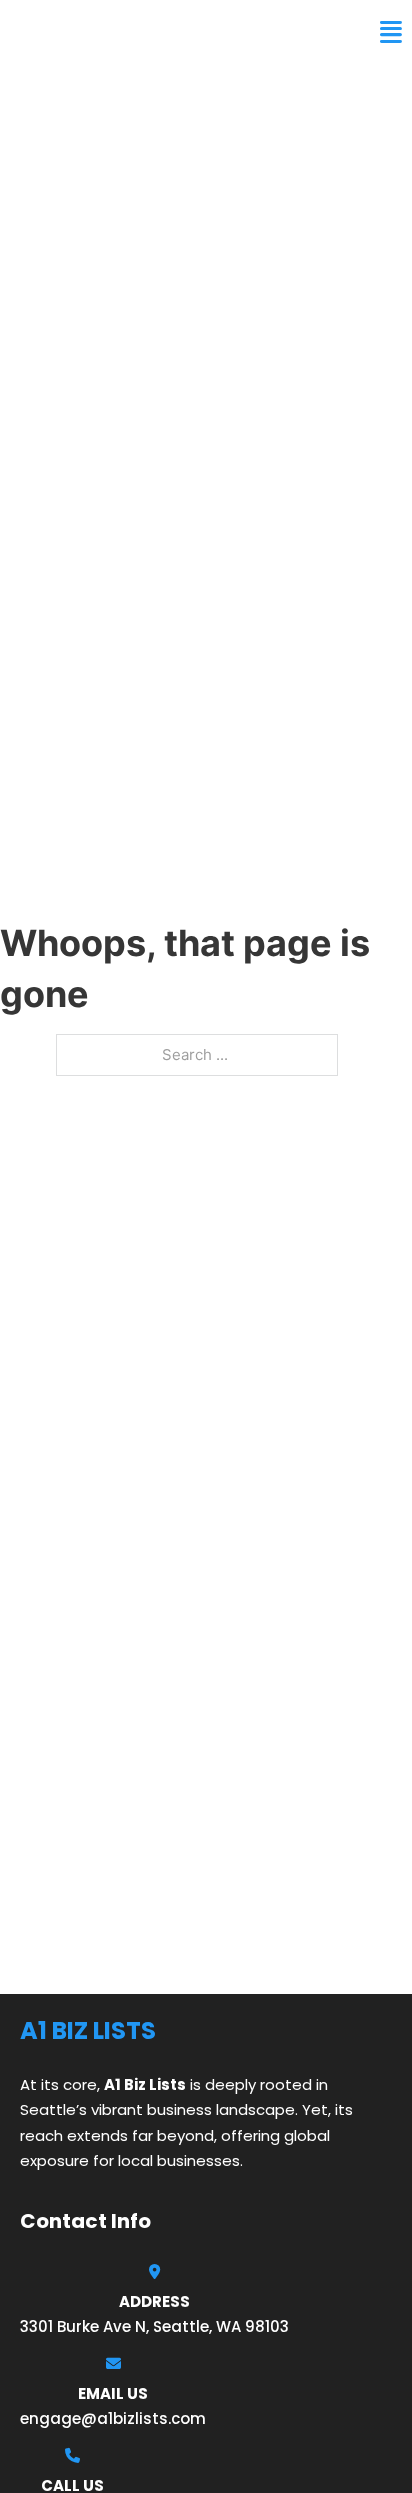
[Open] (391, 32)
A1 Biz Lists (68, 32)
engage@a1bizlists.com (113, 2418)
